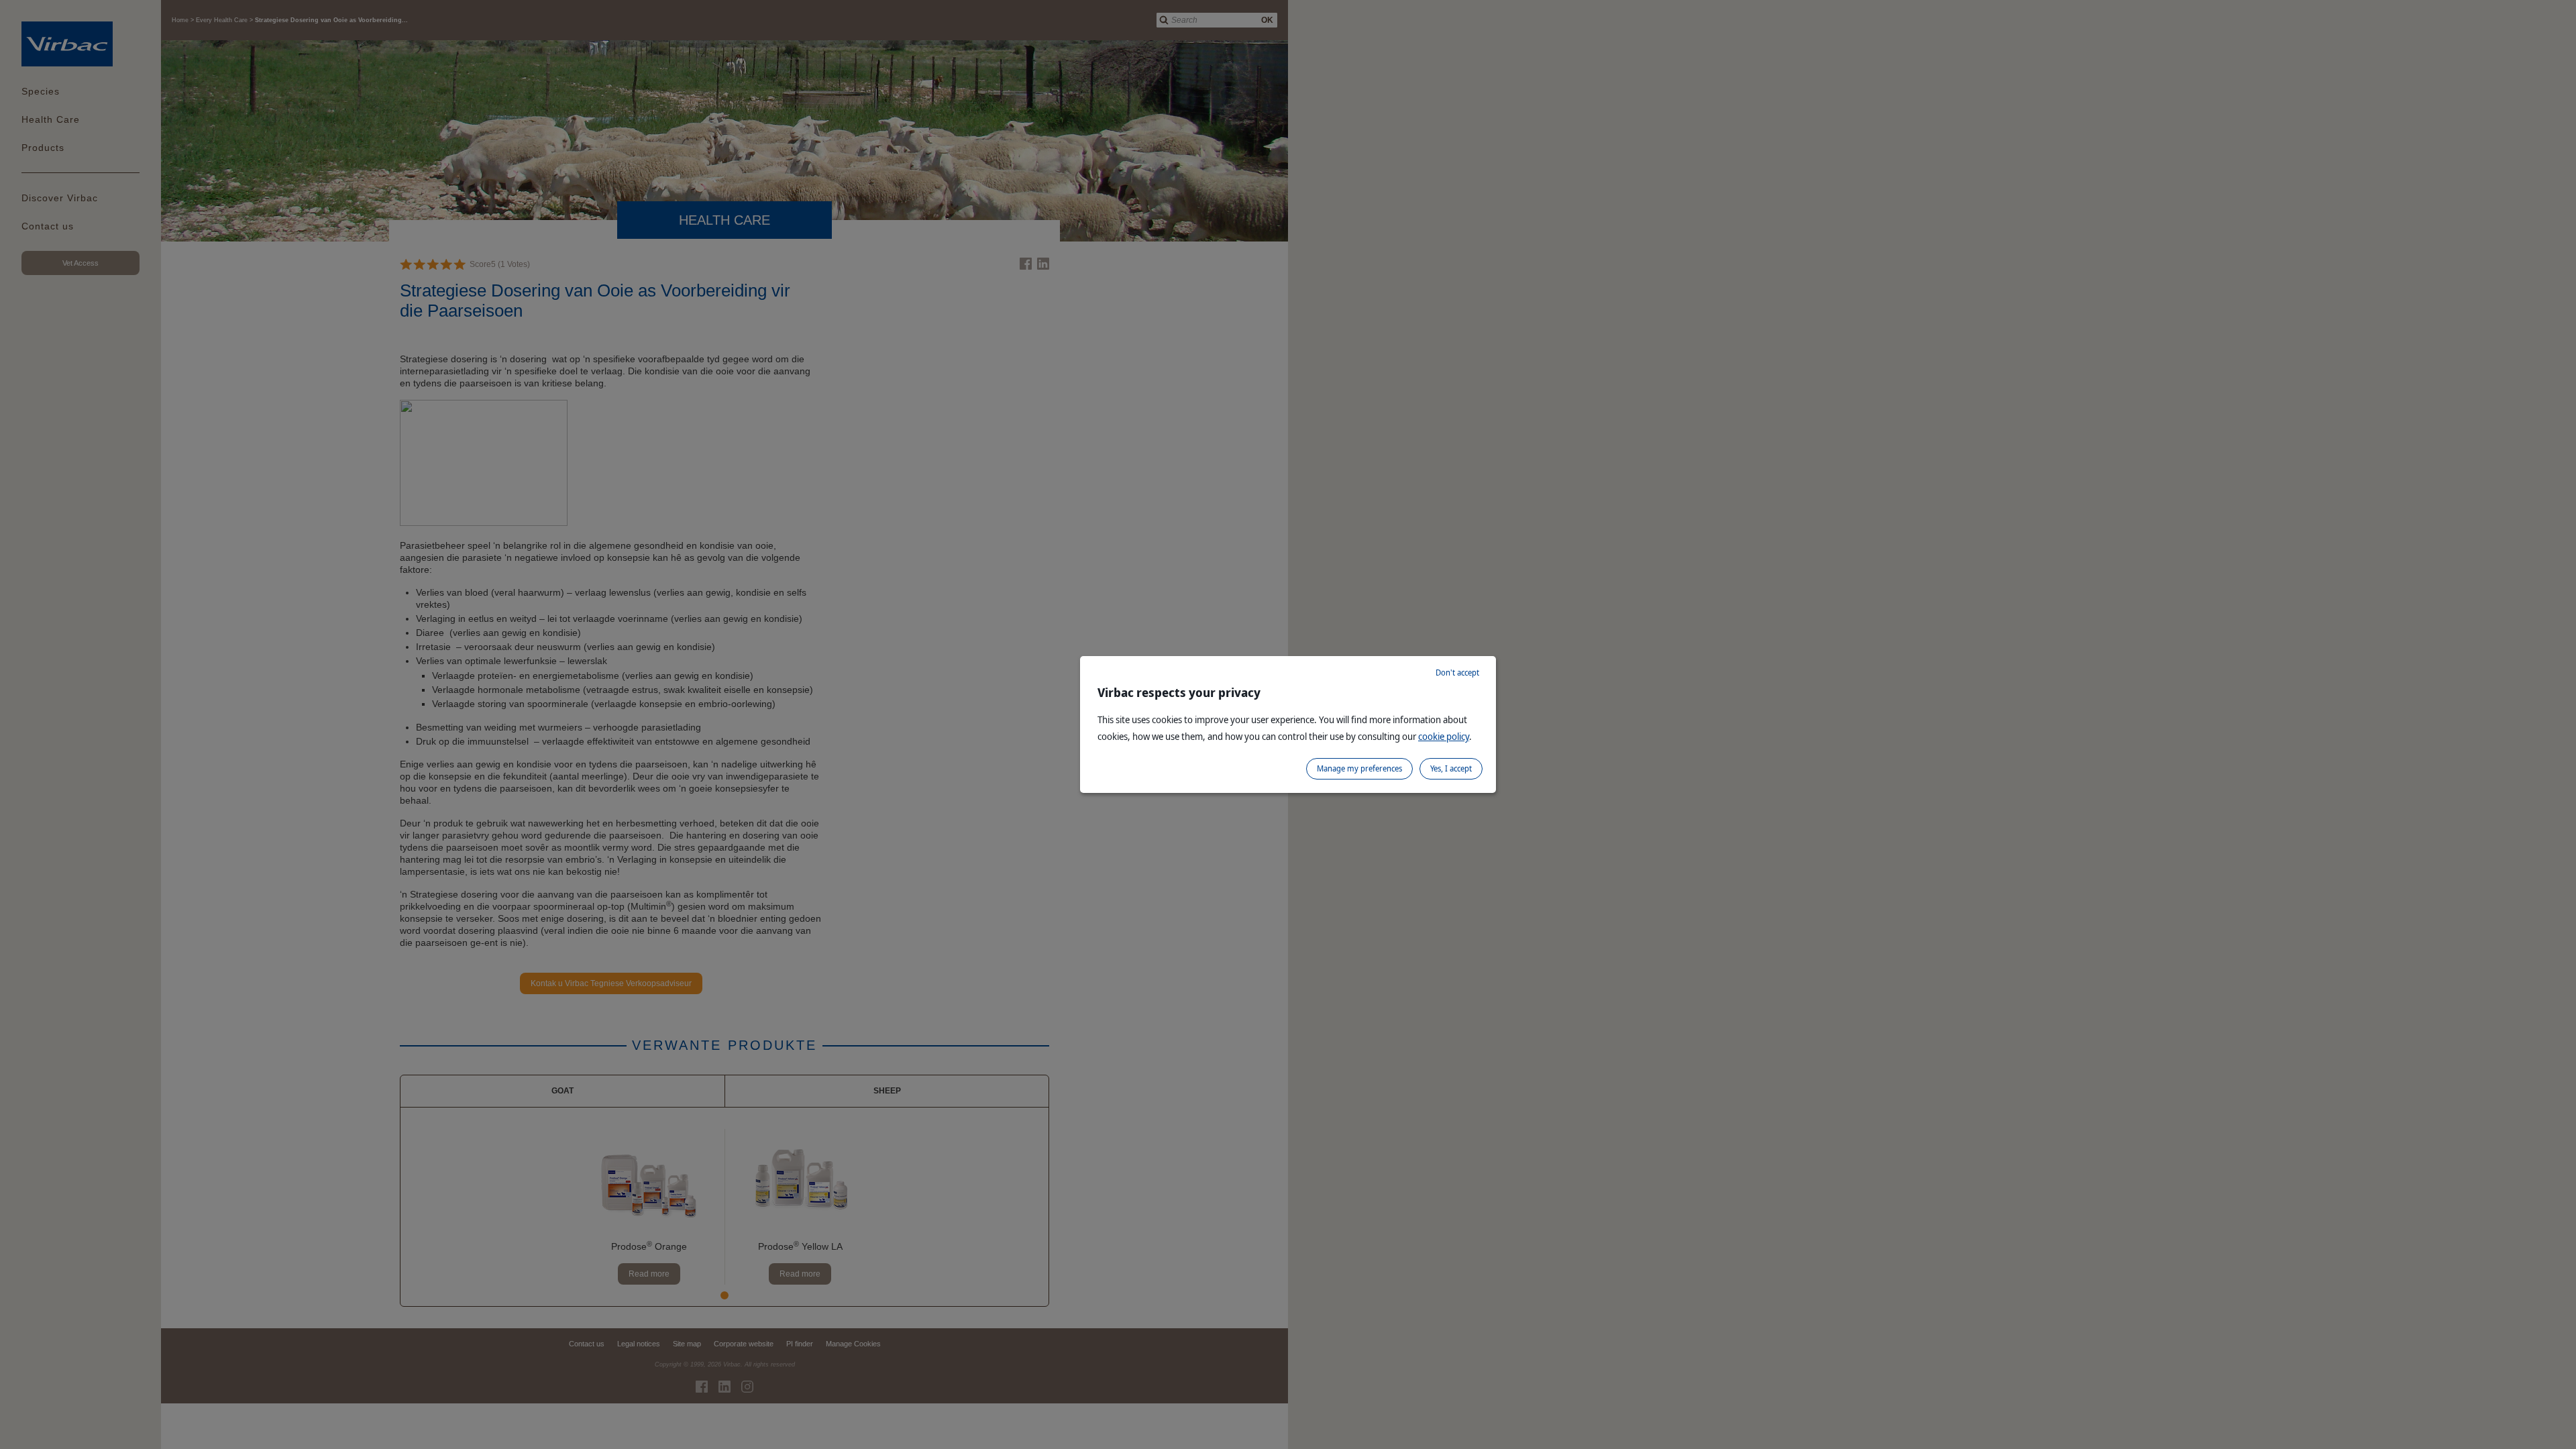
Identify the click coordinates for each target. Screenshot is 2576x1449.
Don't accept (1457, 673)
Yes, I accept (1451, 768)
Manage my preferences (1359, 768)
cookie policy (1444, 736)
